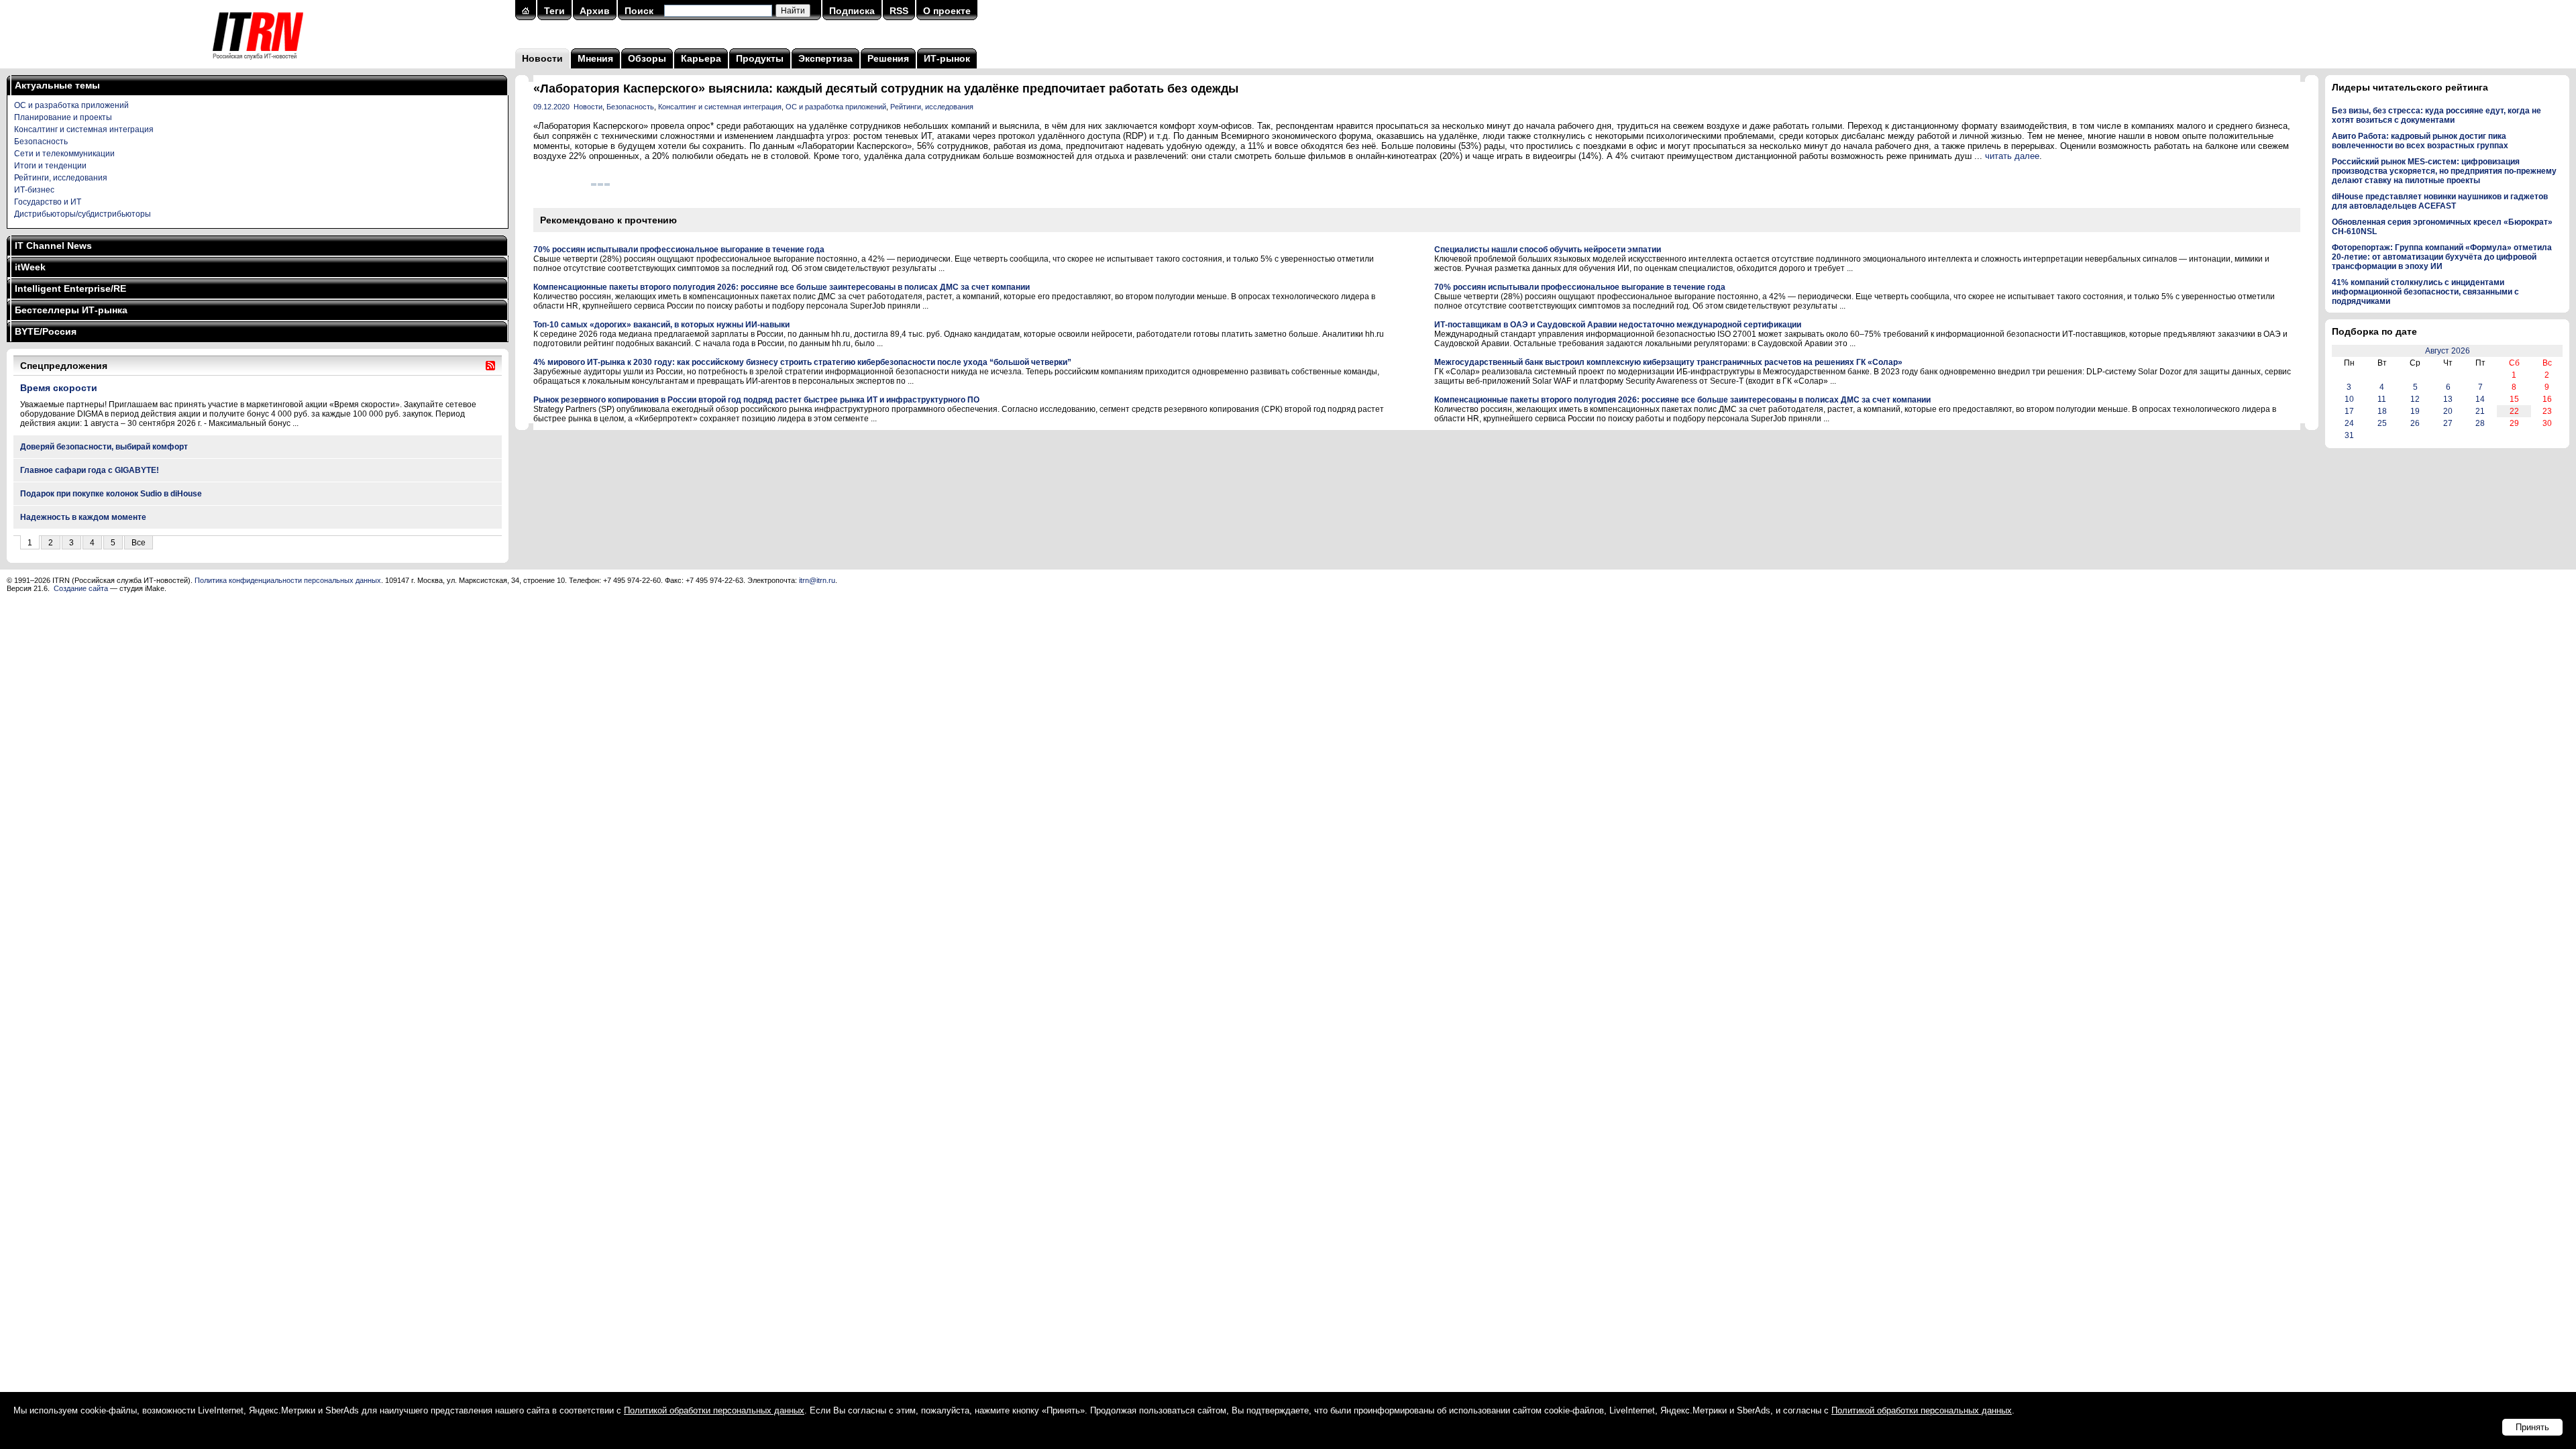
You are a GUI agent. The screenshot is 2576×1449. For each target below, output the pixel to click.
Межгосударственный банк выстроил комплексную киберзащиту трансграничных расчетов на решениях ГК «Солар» (1668, 362)
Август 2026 (2448, 351)
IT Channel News (53, 246)
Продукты (760, 58)
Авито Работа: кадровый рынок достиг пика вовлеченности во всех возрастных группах (2420, 141)
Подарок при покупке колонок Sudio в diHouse (111, 494)
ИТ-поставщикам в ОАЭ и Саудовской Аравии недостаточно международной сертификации (1618, 325)
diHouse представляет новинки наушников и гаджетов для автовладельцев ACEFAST (2440, 201)
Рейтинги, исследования (61, 178)
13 (2448, 399)
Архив (595, 11)
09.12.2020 (551, 107)
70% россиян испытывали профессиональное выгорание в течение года (679, 250)
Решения (888, 58)
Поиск (639, 11)
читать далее (2012, 156)
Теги (554, 11)
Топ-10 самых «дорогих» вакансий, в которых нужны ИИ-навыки (661, 325)
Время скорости (59, 388)
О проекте (947, 11)
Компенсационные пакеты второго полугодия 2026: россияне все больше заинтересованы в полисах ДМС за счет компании (782, 287)
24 (2349, 423)
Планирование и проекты (63, 117)
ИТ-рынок (947, 58)
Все (139, 543)
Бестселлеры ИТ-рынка (71, 310)
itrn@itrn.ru (817, 580)
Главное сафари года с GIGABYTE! (90, 470)
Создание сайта (81, 588)
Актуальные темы (57, 85)
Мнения (595, 58)
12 (2415, 399)
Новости (542, 58)
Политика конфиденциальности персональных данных (288, 580)
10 (2349, 399)
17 (2349, 411)
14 (2480, 399)
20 (2448, 411)
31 (2349, 435)
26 (2415, 423)
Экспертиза (825, 58)
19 (2415, 411)
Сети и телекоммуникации (64, 154)
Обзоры (647, 58)
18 (2382, 411)
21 (2480, 411)
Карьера (701, 58)
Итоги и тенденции (50, 166)
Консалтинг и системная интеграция (84, 129)
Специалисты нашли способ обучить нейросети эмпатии (1548, 250)
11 (2382, 399)
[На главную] (258, 64)
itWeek (30, 267)
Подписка (852, 11)
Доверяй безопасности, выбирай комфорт (104, 447)
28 (2480, 423)
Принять (2532, 1427)
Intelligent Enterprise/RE (70, 288)
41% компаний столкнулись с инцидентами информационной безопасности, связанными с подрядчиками (2425, 292)
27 (2448, 423)
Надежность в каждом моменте (83, 517)
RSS (899, 11)
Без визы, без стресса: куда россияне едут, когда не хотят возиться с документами (2436, 115)
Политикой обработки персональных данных (714, 1410)
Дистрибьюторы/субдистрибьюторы (83, 214)
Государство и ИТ (48, 202)
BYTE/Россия (46, 331)
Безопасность (41, 142)
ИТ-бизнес (34, 190)
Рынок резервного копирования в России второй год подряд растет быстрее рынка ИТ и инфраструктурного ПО (756, 400)
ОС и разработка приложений (71, 105)
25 (2382, 423)
